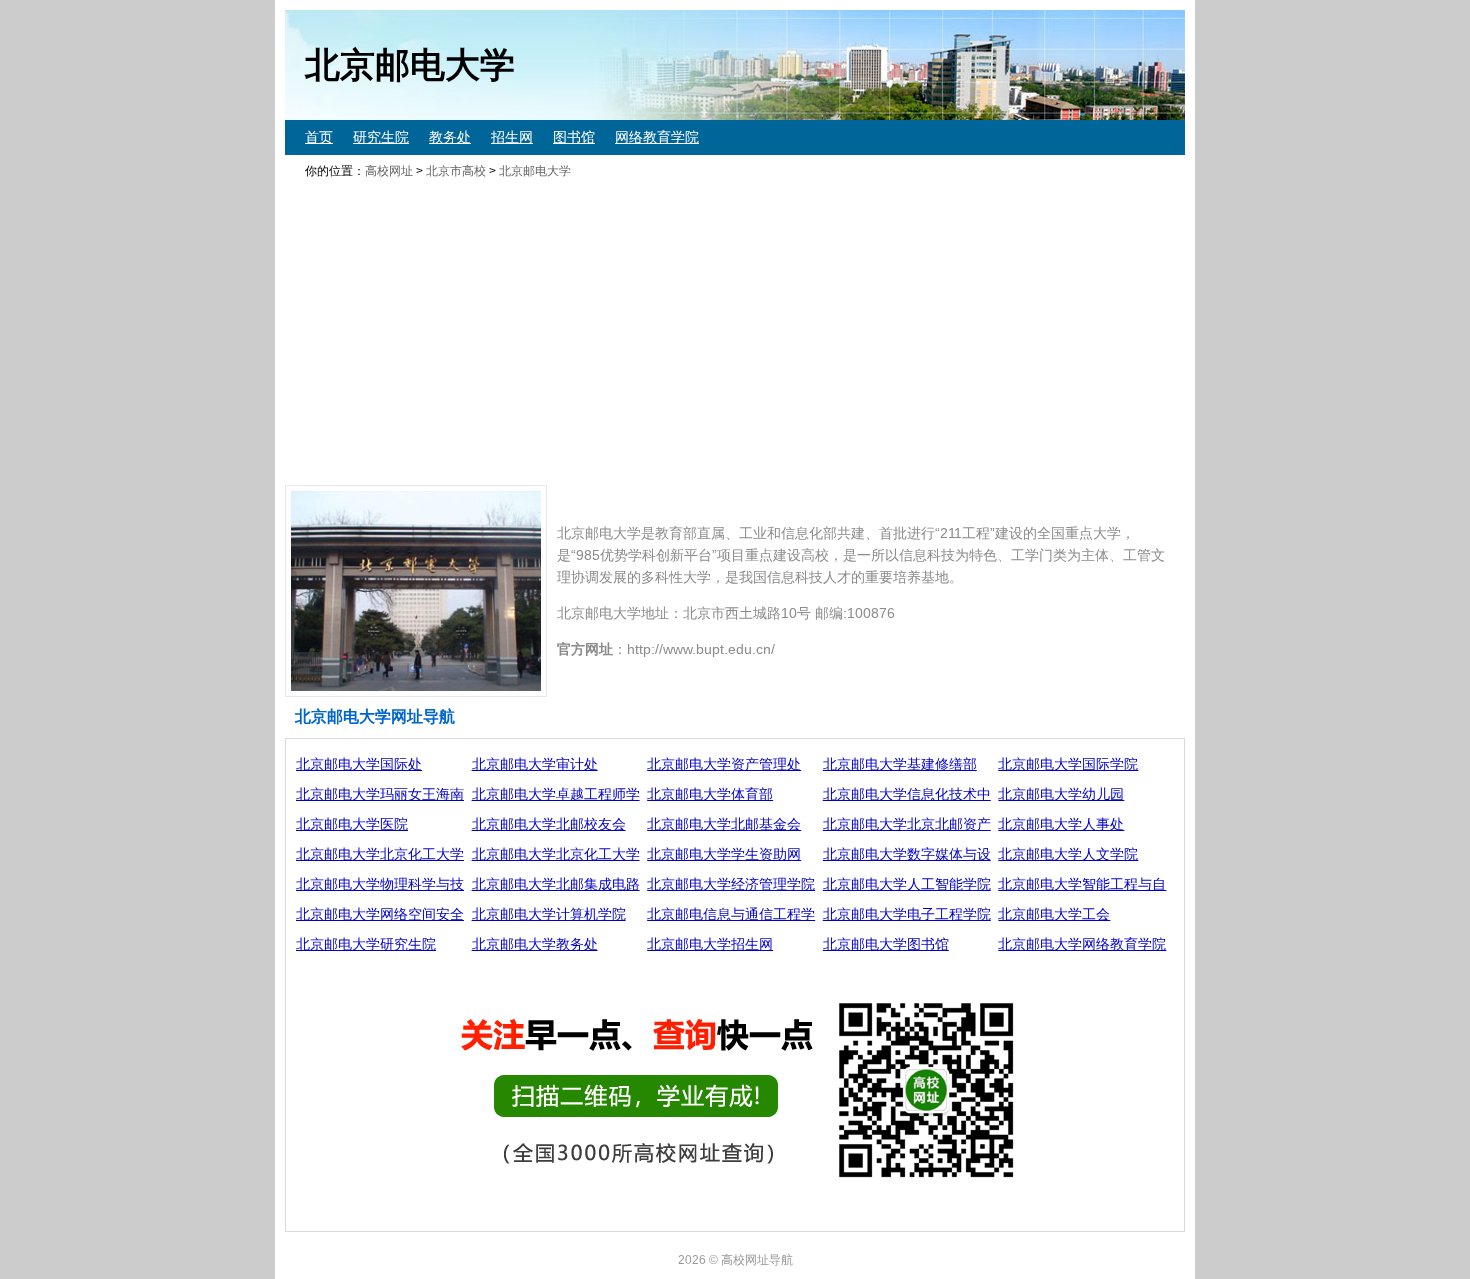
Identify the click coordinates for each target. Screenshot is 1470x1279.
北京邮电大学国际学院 (1068, 764)
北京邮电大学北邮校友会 (549, 824)
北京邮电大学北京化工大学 (380, 854)
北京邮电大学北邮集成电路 (556, 884)
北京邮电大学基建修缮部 (900, 764)
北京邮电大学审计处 (535, 764)
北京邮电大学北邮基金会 (724, 824)
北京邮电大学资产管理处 (724, 764)
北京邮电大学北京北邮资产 (907, 824)
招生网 (512, 137)
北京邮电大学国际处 (359, 764)
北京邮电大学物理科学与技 (380, 884)
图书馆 (574, 137)
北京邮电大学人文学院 (1068, 854)
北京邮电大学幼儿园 (1061, 794)
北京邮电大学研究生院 (366, 944)
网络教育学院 (657, 137)
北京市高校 (456, 171)
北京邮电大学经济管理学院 (731, 884)
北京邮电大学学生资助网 (724, 854)
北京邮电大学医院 (352, 824)
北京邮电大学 (535, 171)
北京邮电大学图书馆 (886, 944)
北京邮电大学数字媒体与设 (907, 854)
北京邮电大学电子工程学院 (907, 914)
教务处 (450, 137)
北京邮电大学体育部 (710, 794)
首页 (319, 137)
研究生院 (381, 137)
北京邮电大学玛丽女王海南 (380, 794)
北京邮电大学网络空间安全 (380, 914)
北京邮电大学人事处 (1061, 824)
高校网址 (389, 171)
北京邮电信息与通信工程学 (731, 914)
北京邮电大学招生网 (710, 944)
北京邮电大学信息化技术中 (907, 794)
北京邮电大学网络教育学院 (1082, 944)
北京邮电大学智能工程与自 (1082, 884)
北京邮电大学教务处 (535, 944)
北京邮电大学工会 (1054, 914)
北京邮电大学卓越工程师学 (556, 794)
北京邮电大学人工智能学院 (907, 884)
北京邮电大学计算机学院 (549, 914)
